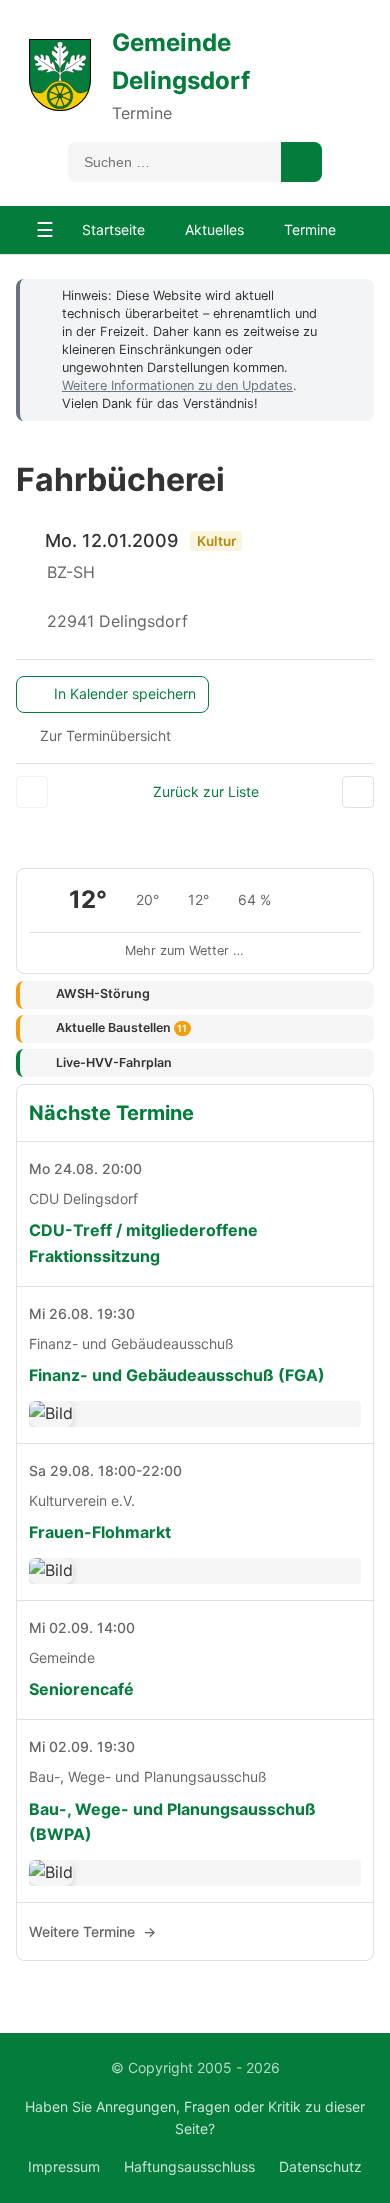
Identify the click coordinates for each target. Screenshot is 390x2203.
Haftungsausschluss (189, 2166)
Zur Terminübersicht (105, 735)
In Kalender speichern (125, 693)
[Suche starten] (301, 162)
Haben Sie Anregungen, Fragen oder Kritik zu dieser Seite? (195, 2117)
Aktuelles (214, 229)
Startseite (113, 229)
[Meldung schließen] (349, 295)
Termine (310, 229)
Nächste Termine (111, 1113)
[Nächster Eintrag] (358, 792)
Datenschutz (320, 2166)
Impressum (64, 2166)
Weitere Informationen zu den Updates (177, 385)
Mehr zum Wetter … (184, 950)
